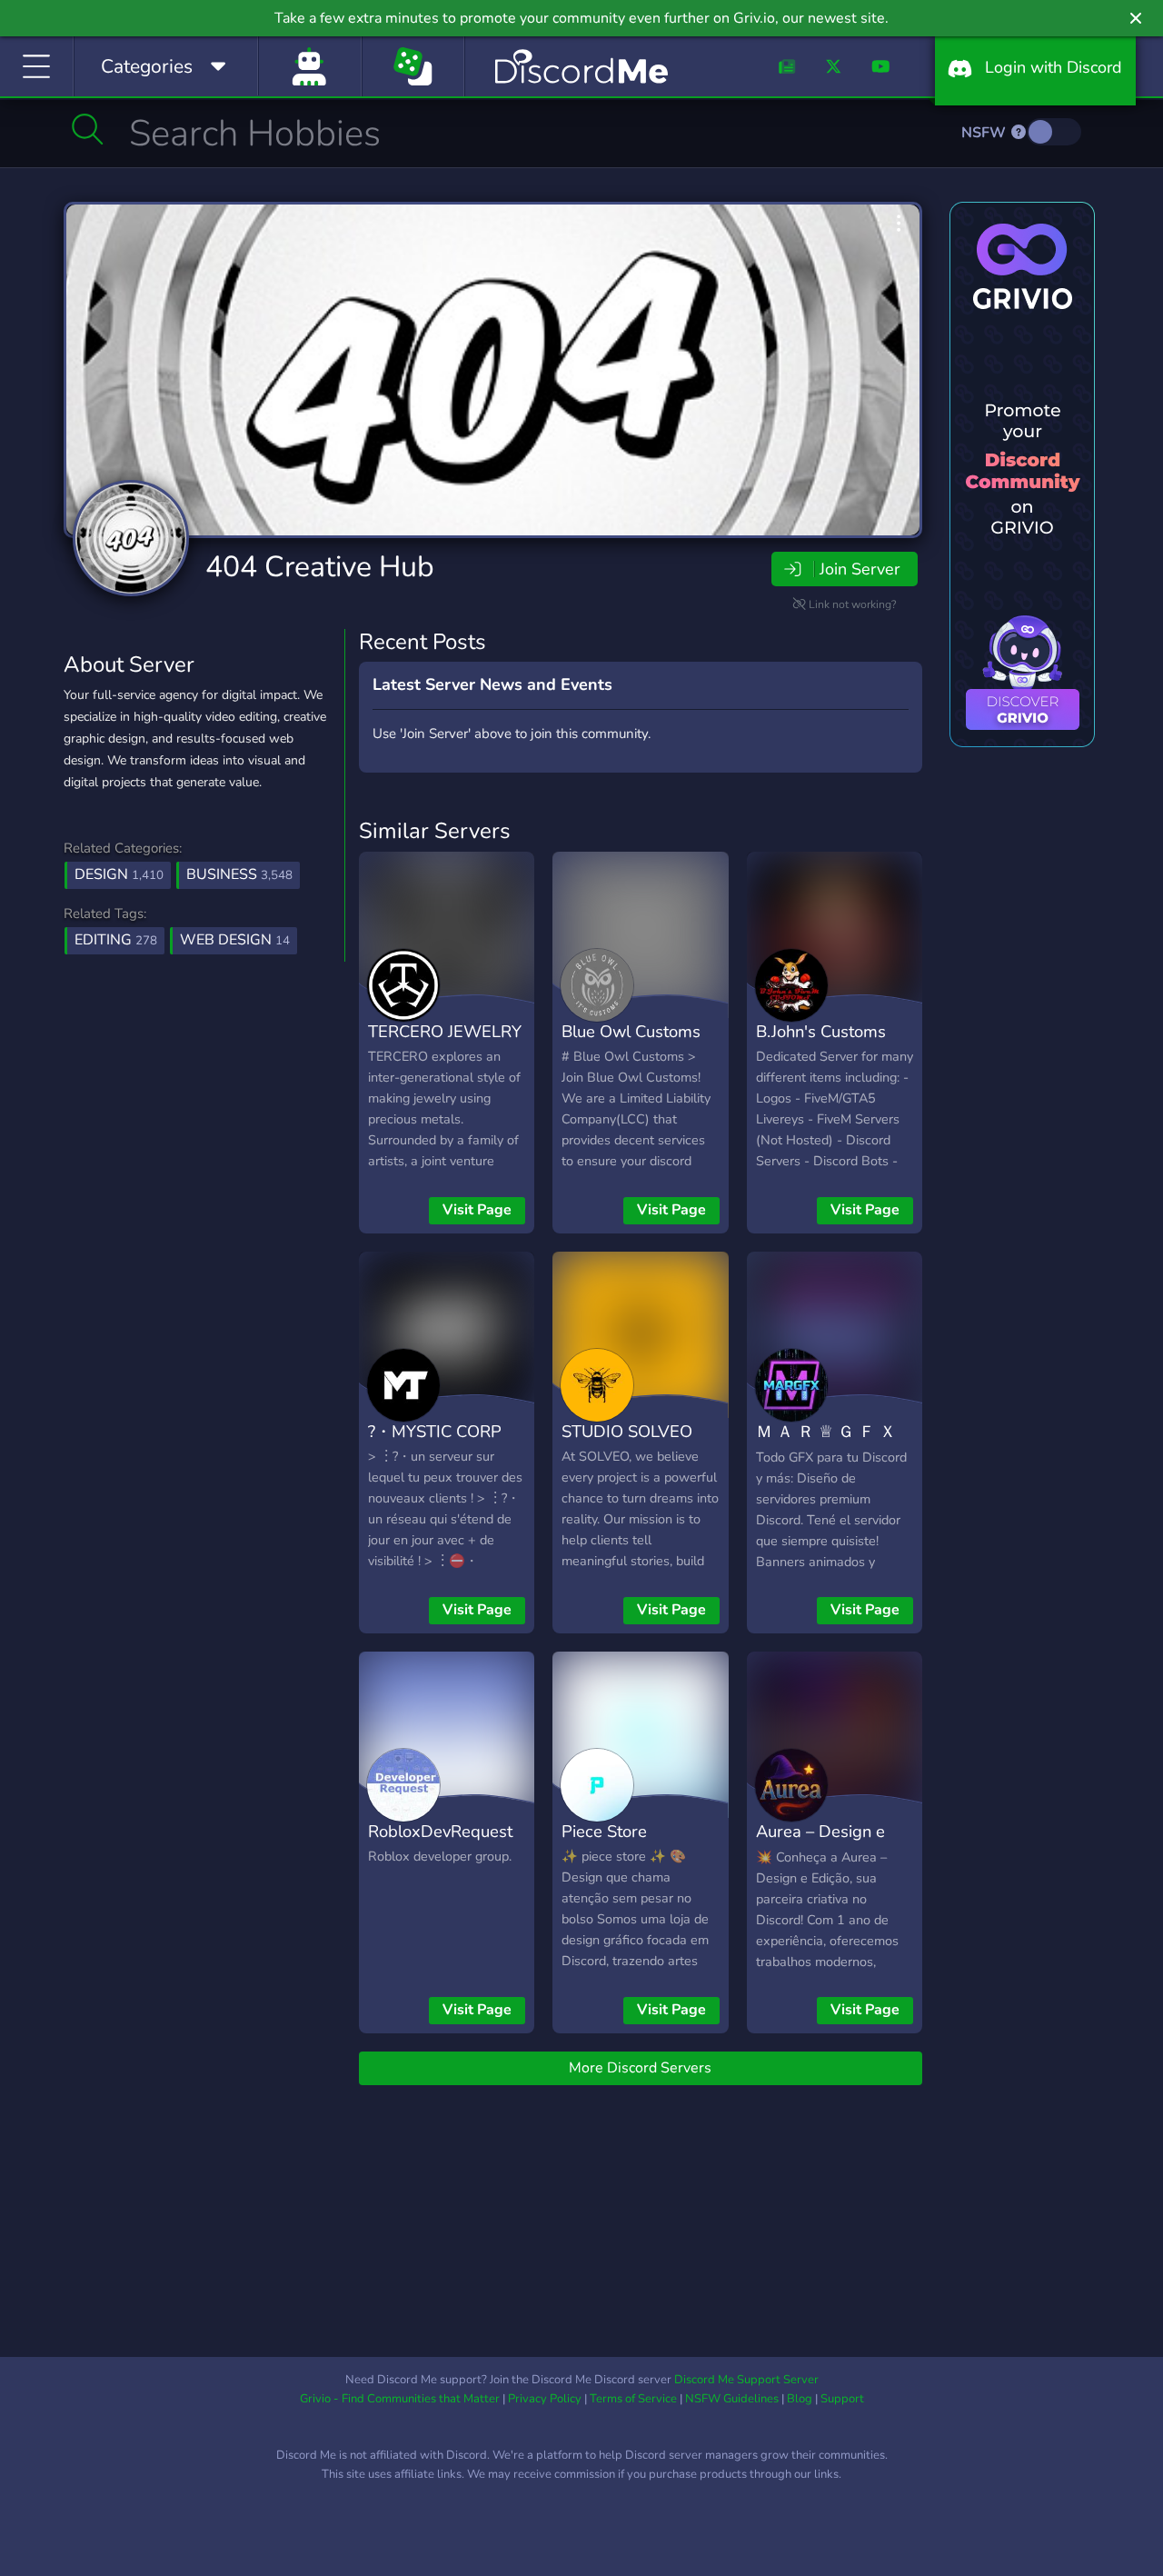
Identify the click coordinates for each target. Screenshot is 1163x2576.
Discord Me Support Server (746, 2380)
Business (239, 874)
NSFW (985, 133)
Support (842, 2399)
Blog (800, 2399)
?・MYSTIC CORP (435, 1431)
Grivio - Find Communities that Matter (400, 2399)
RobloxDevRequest (440, 1831)
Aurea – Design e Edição (820, 1844)
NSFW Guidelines (732, 2399)
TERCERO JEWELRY (445, 1031)
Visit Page (477, 1210)
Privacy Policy (545, 2399)
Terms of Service (633, 2399)
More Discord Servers (640, 2068)
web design (235, 940)
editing (116, 940)
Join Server (860, 569)
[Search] (88, 129)
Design (119, 874)
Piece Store (604, 1831)
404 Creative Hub (320, 567)
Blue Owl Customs (631, 1031)
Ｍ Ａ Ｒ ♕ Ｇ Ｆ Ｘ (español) (826, 1444)
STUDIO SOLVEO (627, 1431)
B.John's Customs (821, 1031)
